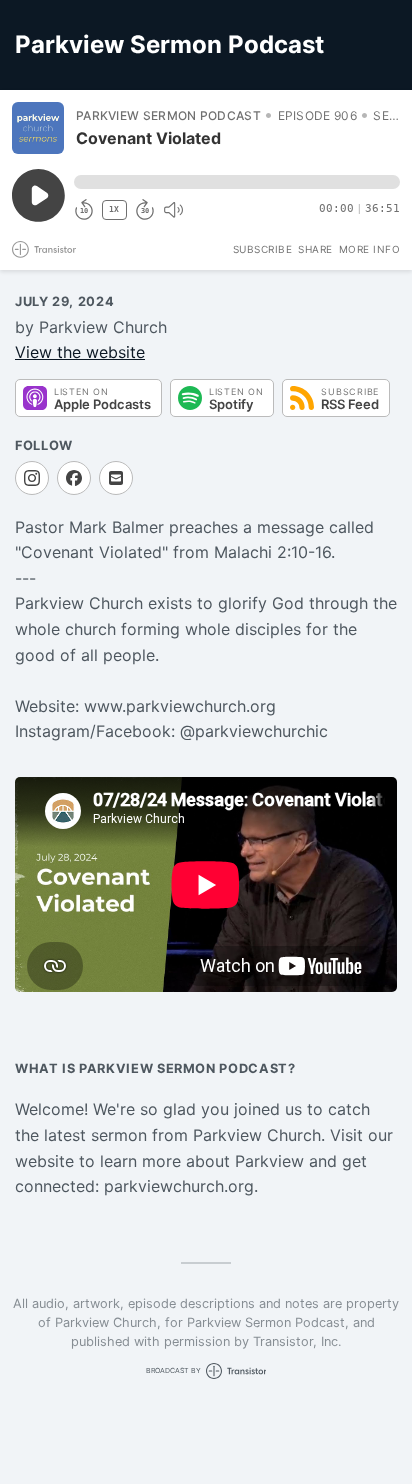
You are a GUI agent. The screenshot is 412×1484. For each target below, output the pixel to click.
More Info (370, 249)
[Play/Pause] (38, 128)
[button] (237, 182)
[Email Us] (116, 478)
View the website (80, 352)
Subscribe (263, 249)
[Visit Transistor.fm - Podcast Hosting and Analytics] (44, 249)
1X (114, 209)
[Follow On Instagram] (32, 478)
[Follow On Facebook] (74, 478)
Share (315, 249)
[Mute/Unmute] (173, 210)
